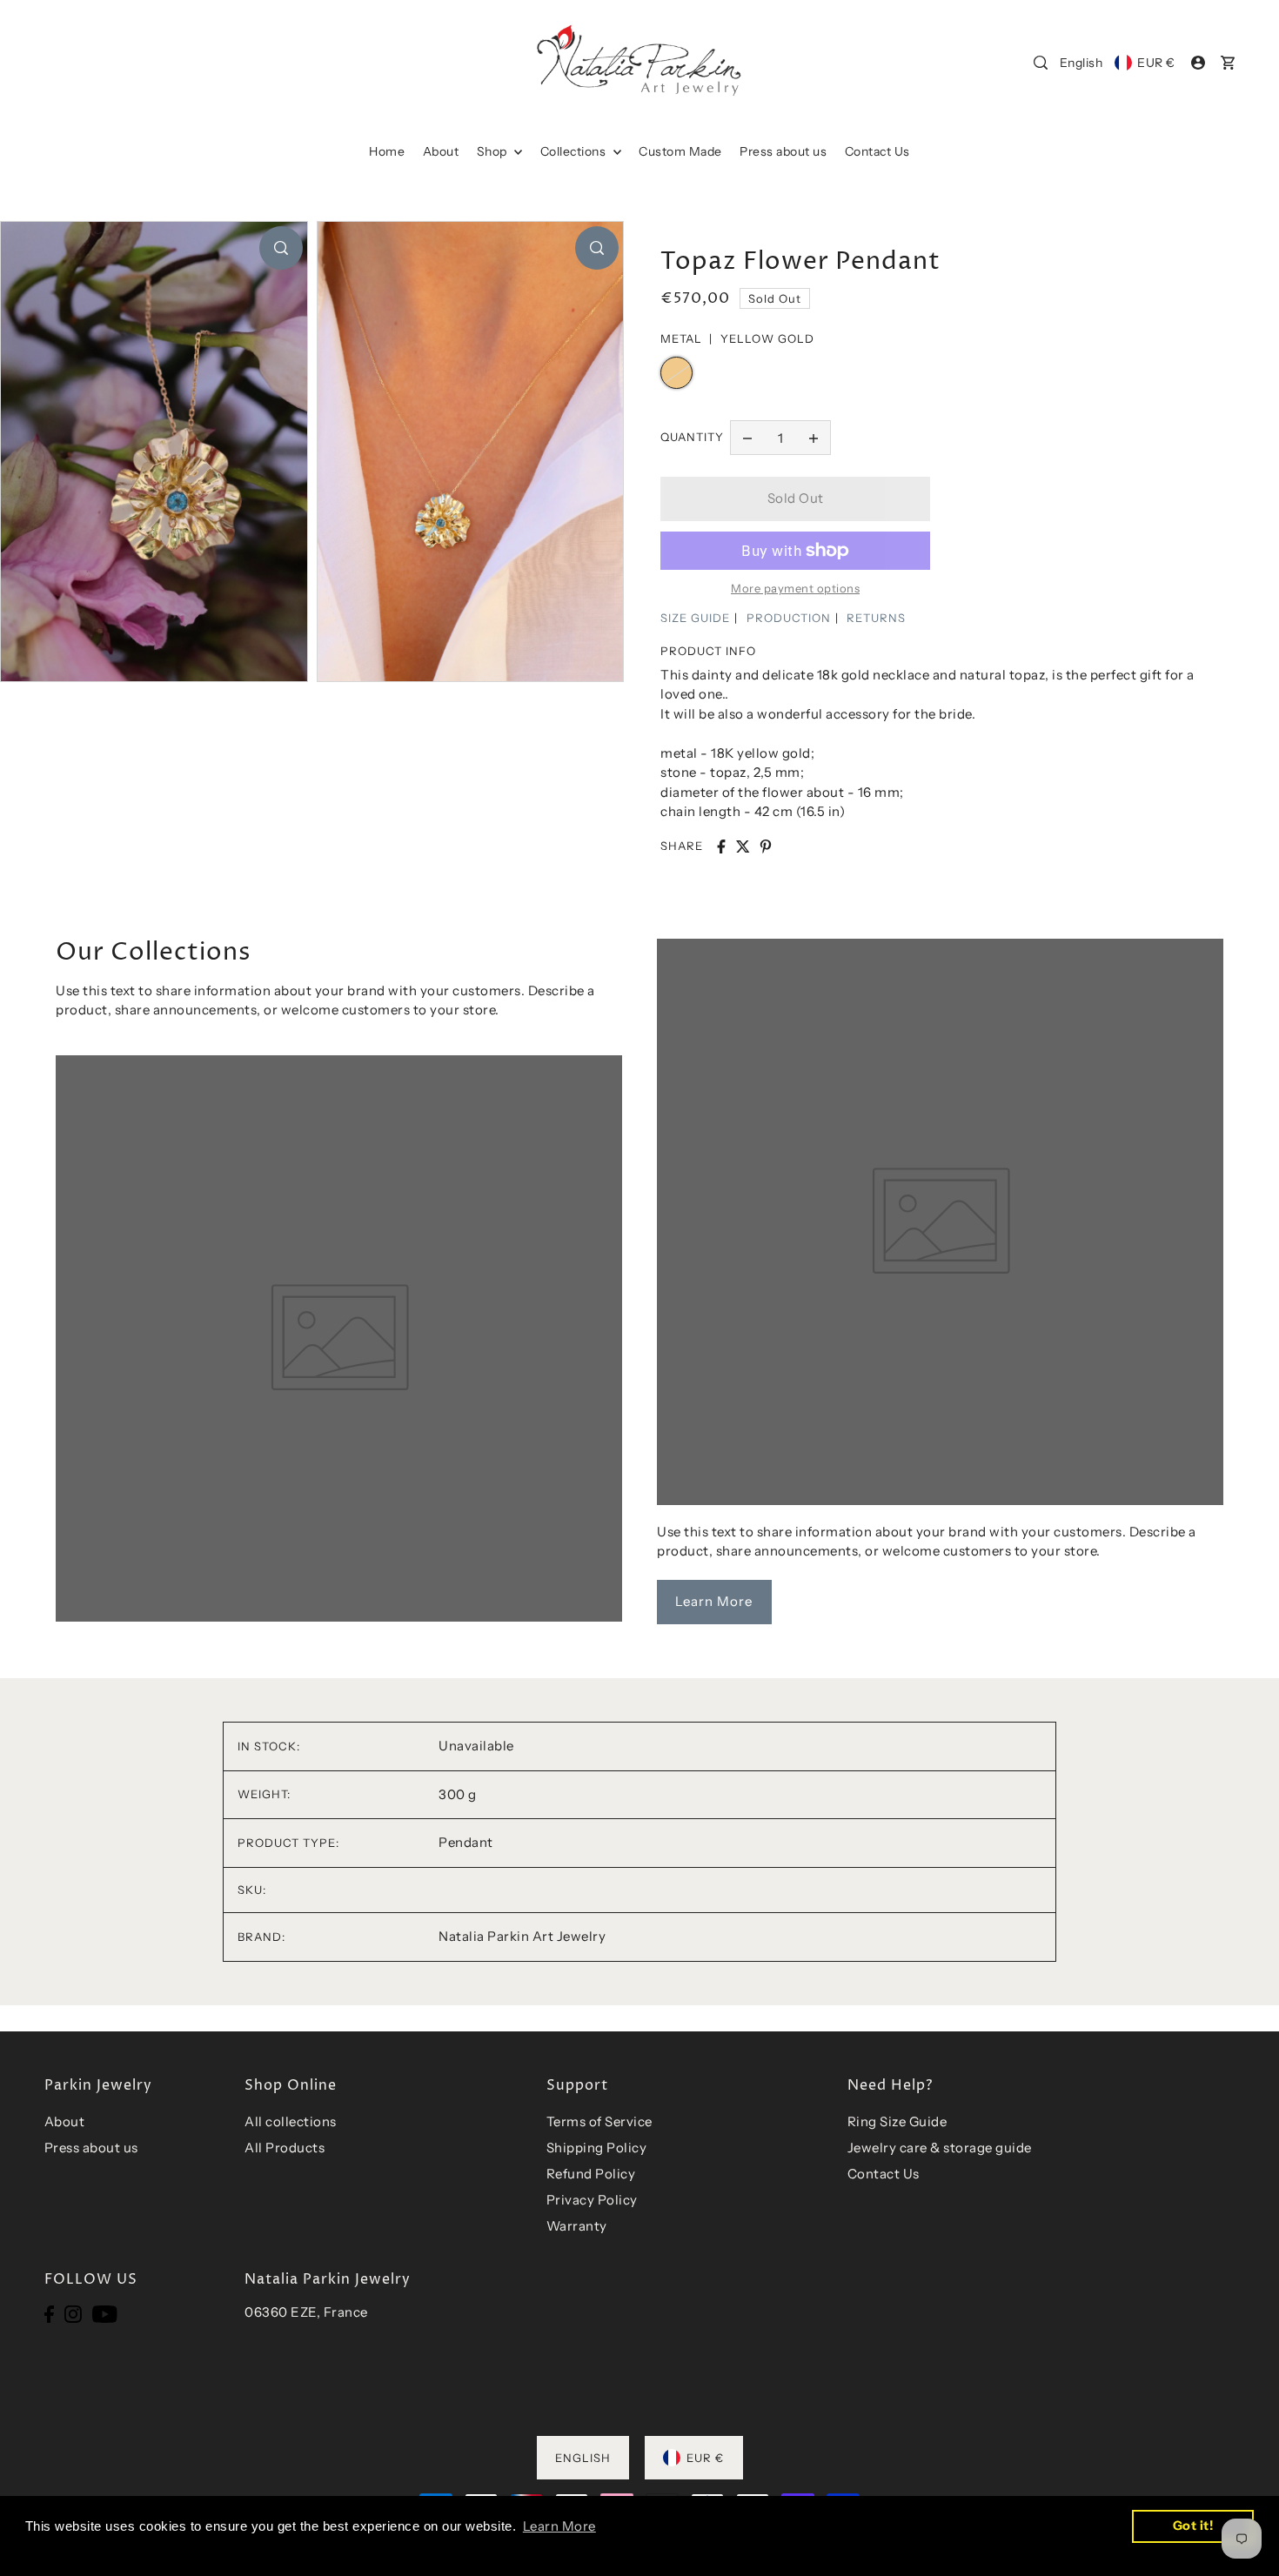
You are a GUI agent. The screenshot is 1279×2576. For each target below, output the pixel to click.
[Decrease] (747, 438)
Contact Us (884, 2174)
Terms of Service (599, 2121)
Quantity (692, 437)
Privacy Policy (592, 2200)
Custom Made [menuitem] (680, 151)
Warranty (577, 2226)
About (65, 2121)
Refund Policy (591, 2174)
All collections (291, 2121)
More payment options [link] (795, 588)
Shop (494, 151)
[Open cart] (1228, 63)
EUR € (1156, 63)
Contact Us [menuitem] (877, 151)
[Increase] (814, 438)
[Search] (1041, 63)
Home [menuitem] (387, 151)
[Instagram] (73, 2313)
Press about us (91, 2148)
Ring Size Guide (897, 2121)
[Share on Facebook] (721, 846)
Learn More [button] (559, 2526)
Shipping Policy (597, 2148)
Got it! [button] (1193, 2526)
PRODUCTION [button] (789, 618)
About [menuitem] (441, 151)
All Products (285, 2148)
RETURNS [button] (876, 618)
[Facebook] (49, 2313)
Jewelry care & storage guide (940, 2148)
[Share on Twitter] (743, 846)
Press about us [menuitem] (783, 151)
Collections (575, 151)
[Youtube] (105, 2313)
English (1081, 63)
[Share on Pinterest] (766, 846)
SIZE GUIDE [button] (695, 618)
